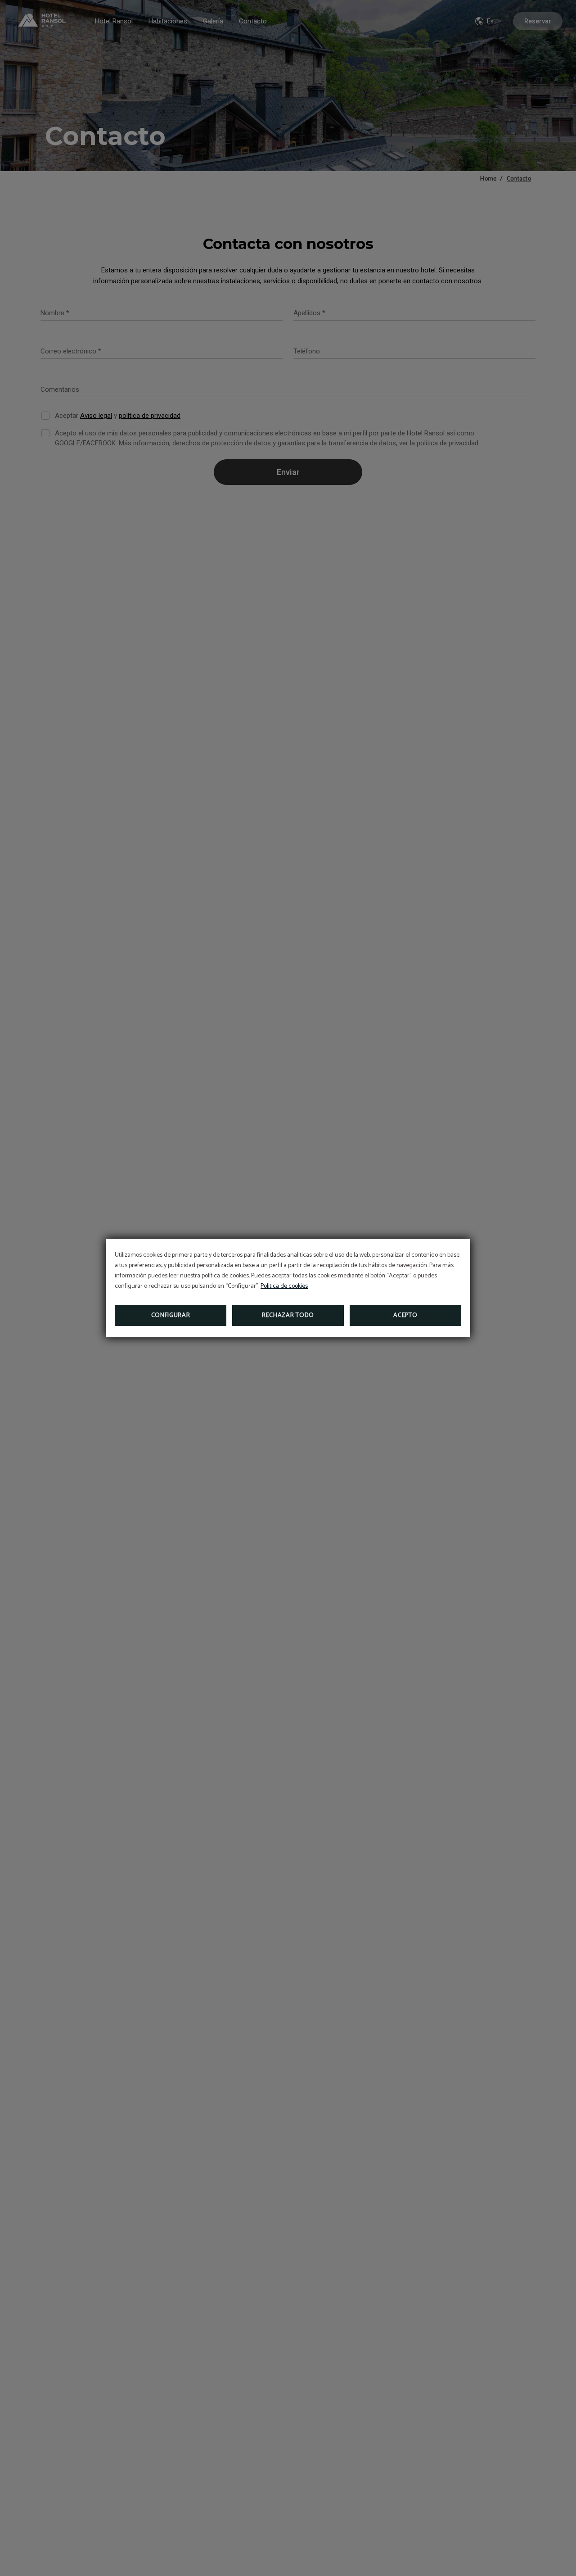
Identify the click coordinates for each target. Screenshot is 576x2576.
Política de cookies (284, 1286)
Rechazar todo (288, 1315)
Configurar (171, 1315)
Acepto (405, 1315)
